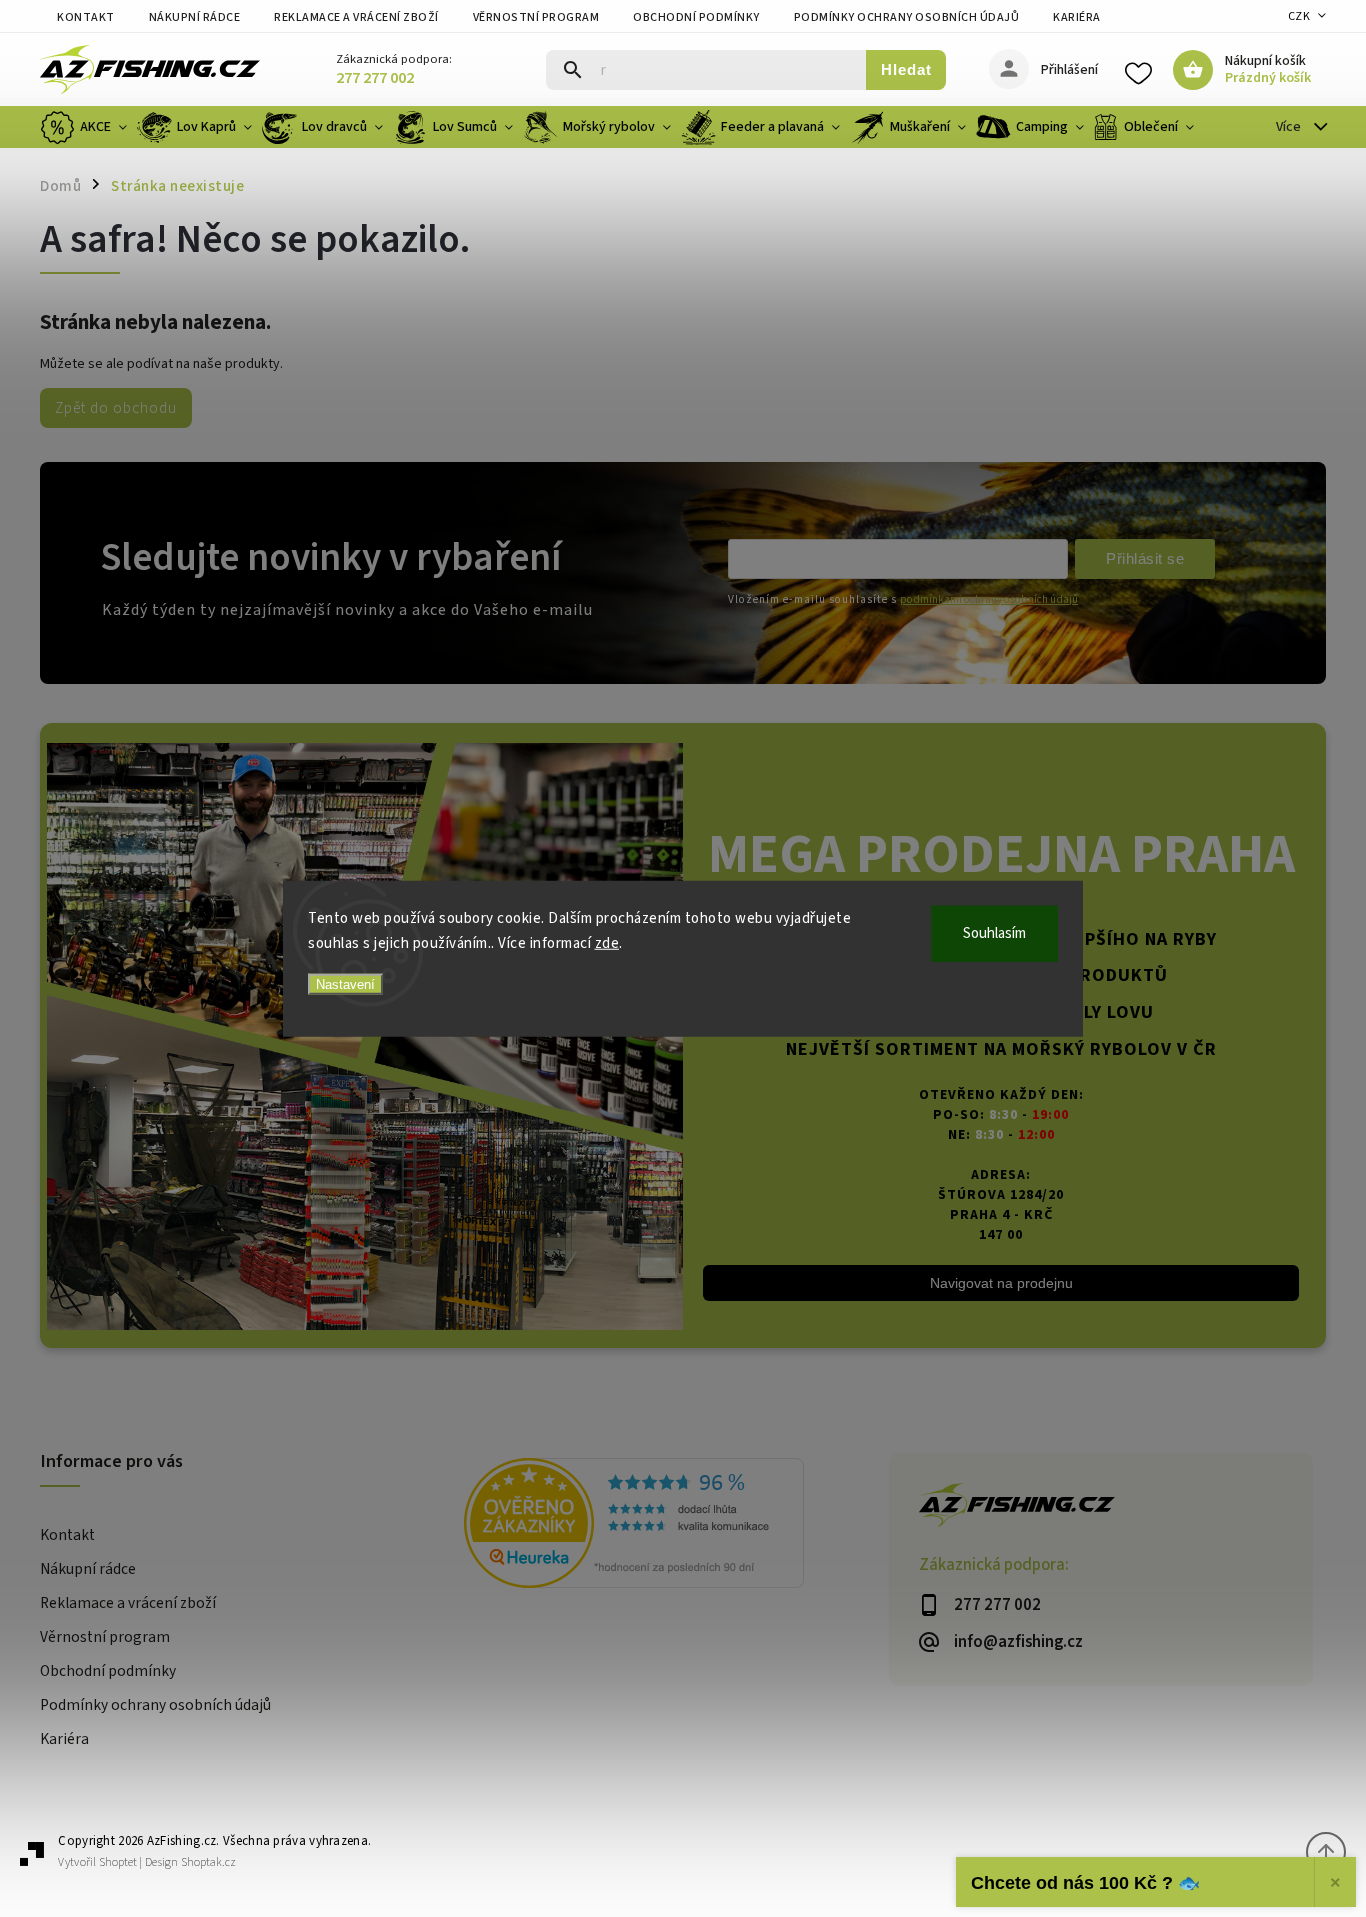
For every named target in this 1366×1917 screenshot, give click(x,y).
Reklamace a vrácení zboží (356, 17)
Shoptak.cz (208, 1862)
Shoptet (118, 1862)
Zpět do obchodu (116, 408)
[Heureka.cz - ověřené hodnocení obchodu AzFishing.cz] (676, 1526)
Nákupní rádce (195, 17)
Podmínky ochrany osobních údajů (907, 17)
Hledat (906, 69)
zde (607, 943)
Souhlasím (994, 932)
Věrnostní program (536, 17)
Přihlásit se (1145, 558)
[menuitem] (86, 127)
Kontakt (86, 17)
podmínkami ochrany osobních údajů (989, 599)
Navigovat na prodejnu (1001, 1283)
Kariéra (1077, 17)
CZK (1299, 16)
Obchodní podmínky (696, 17)
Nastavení (345, 983)
